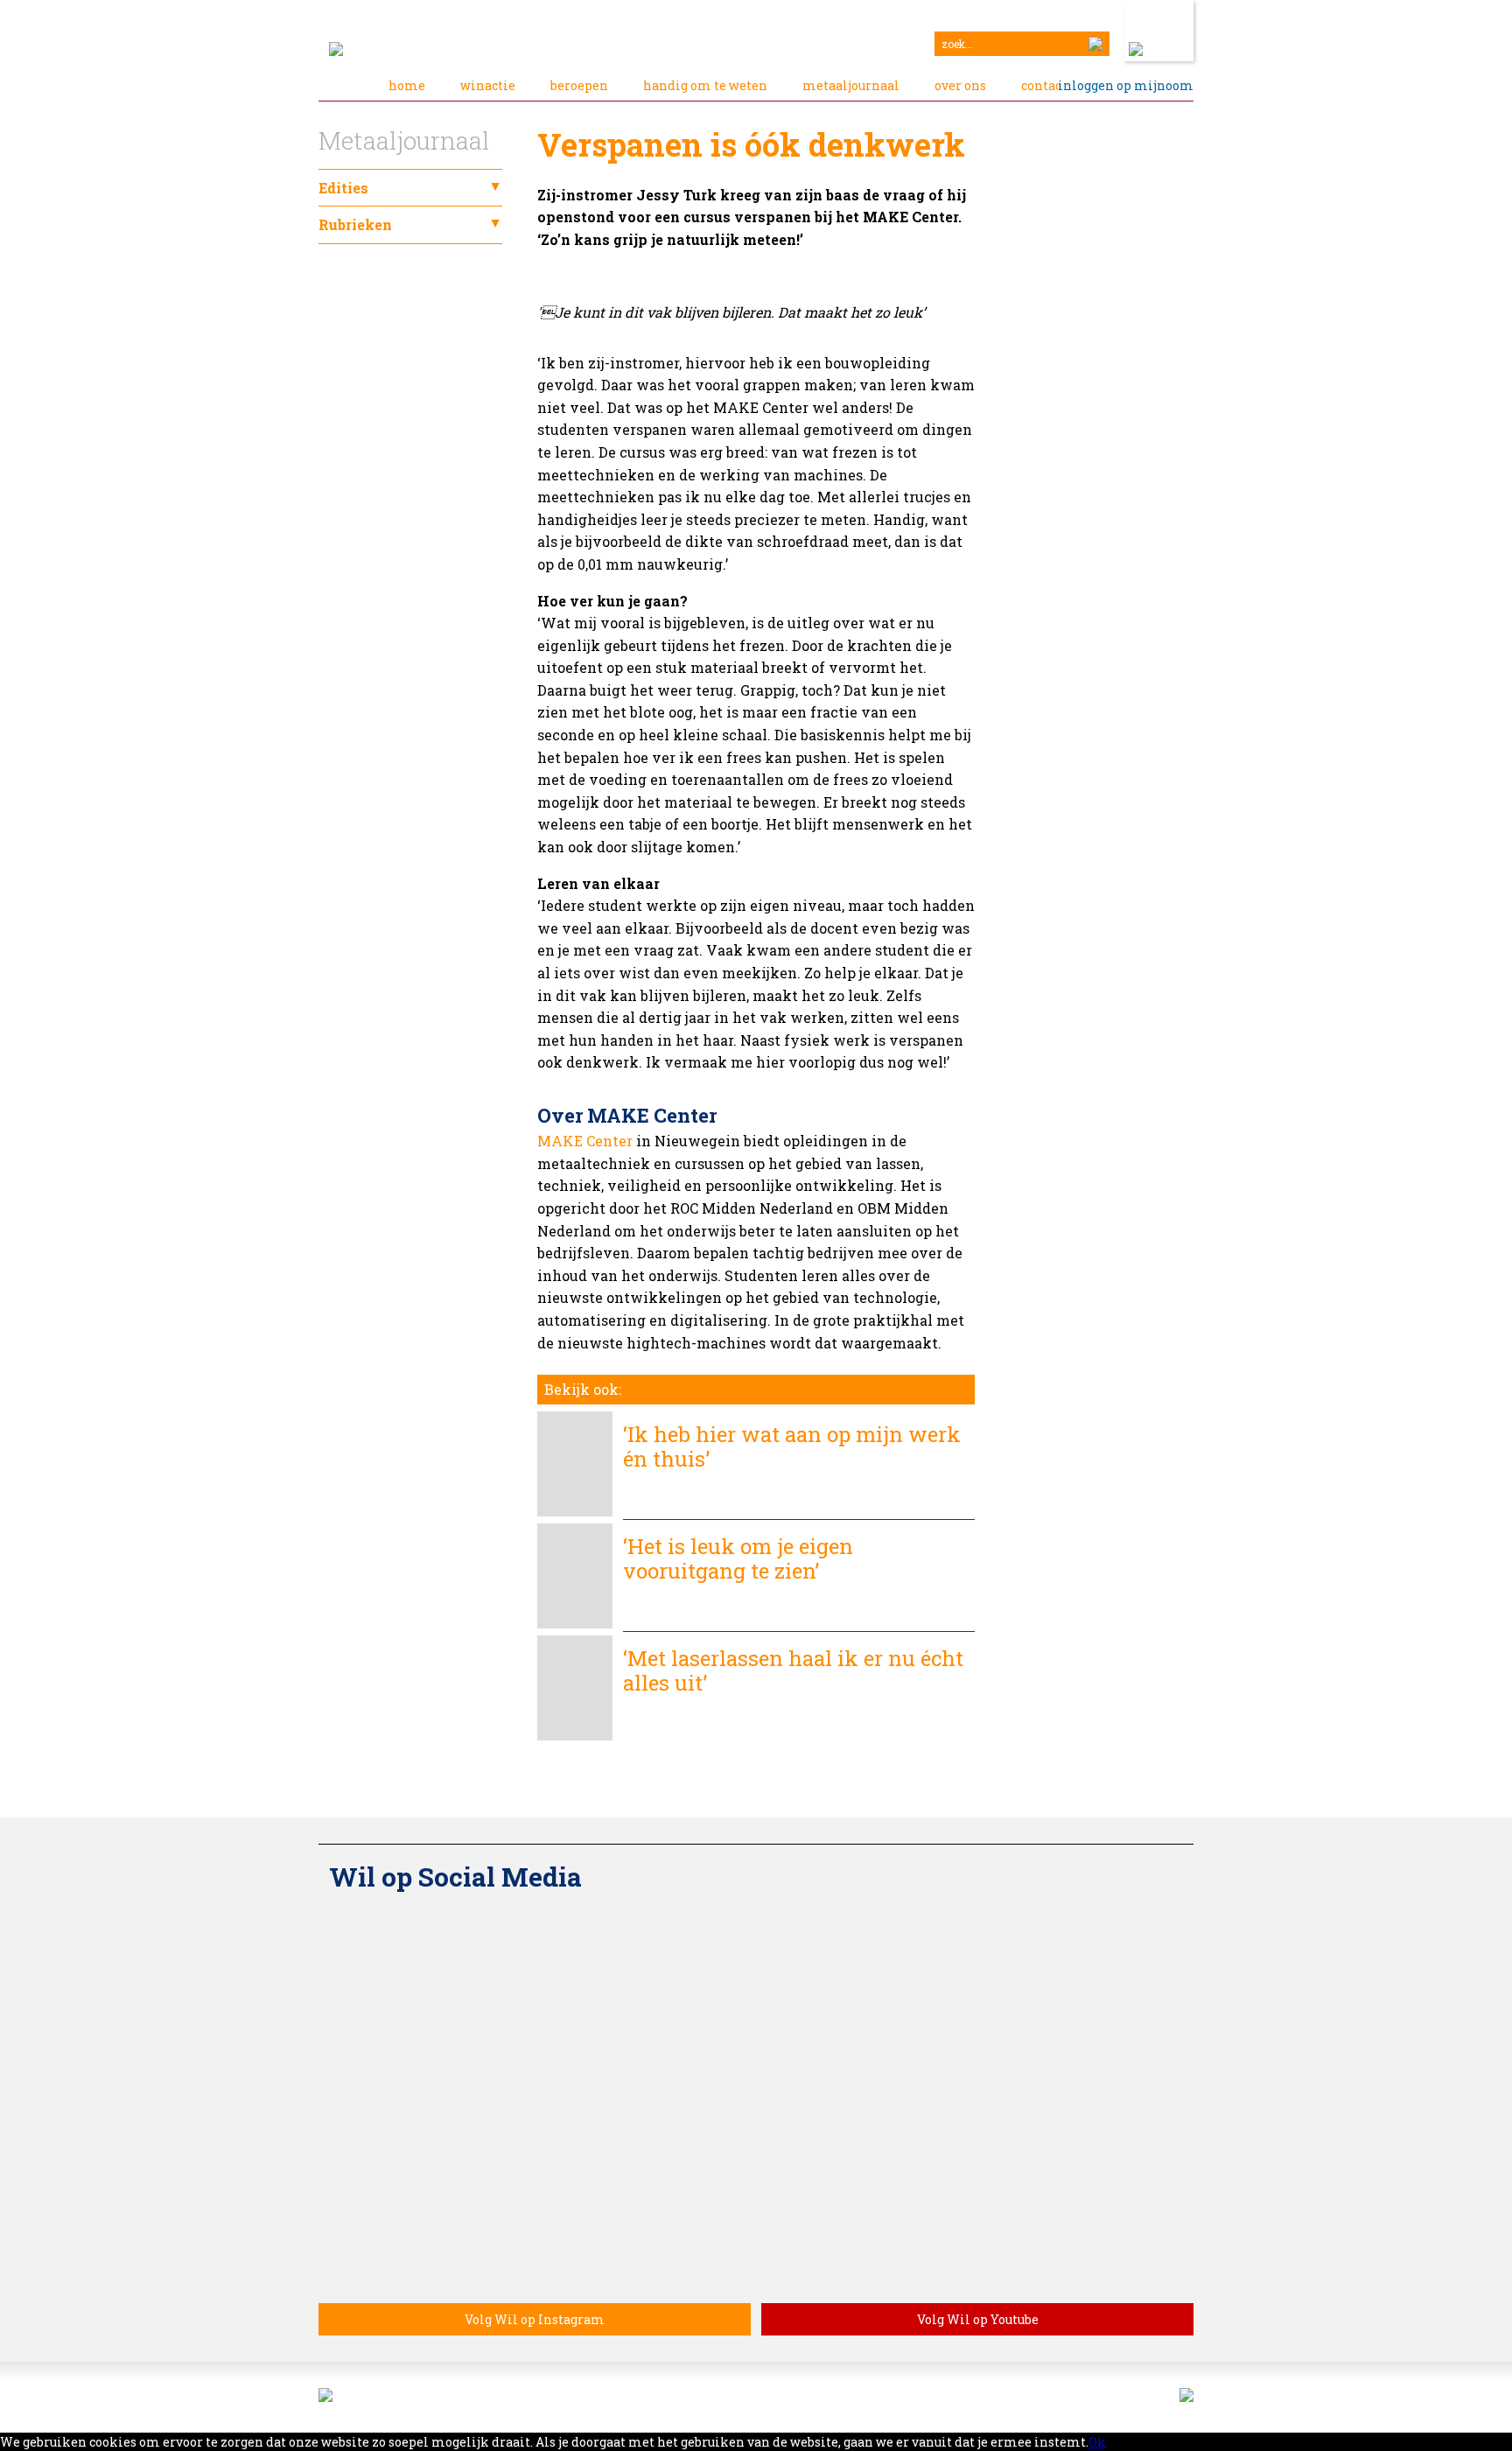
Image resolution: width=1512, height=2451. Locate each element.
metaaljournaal (851, 85)
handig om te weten (705, 85)
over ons (960, 85)
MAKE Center (585, 1141)
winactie (488, 85)
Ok (1097, 2442)
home (407, 85)
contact (1044, 85)
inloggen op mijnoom (1126, 85)
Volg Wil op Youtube (978, 2319)
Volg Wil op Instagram (535, 2319)
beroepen (579, 85)
